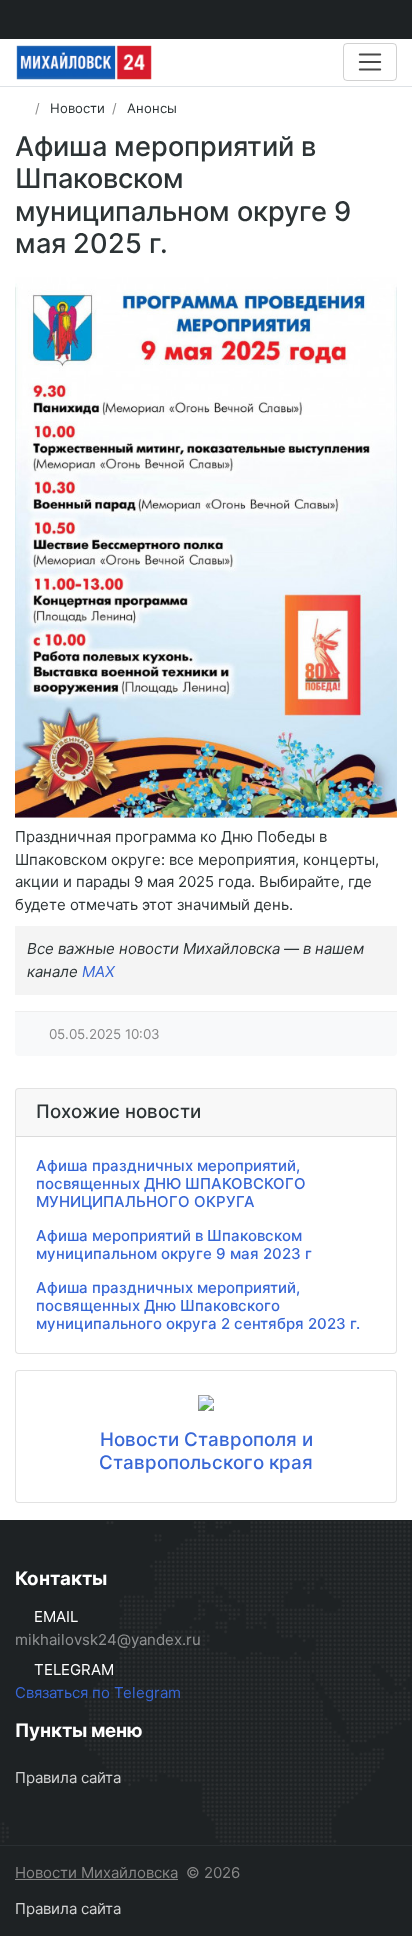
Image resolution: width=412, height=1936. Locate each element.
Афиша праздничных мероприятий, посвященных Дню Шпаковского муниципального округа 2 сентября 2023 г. (198, 1305)
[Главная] (21, 108)
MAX (98, 971)
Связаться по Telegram (98, 1692)
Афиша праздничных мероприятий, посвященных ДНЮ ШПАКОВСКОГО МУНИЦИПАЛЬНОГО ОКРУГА (171, 1183)
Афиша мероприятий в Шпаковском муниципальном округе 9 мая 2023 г (174, 1244)
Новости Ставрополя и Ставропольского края (206, 1451)
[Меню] (370, 62)
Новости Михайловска (96, 1872)
